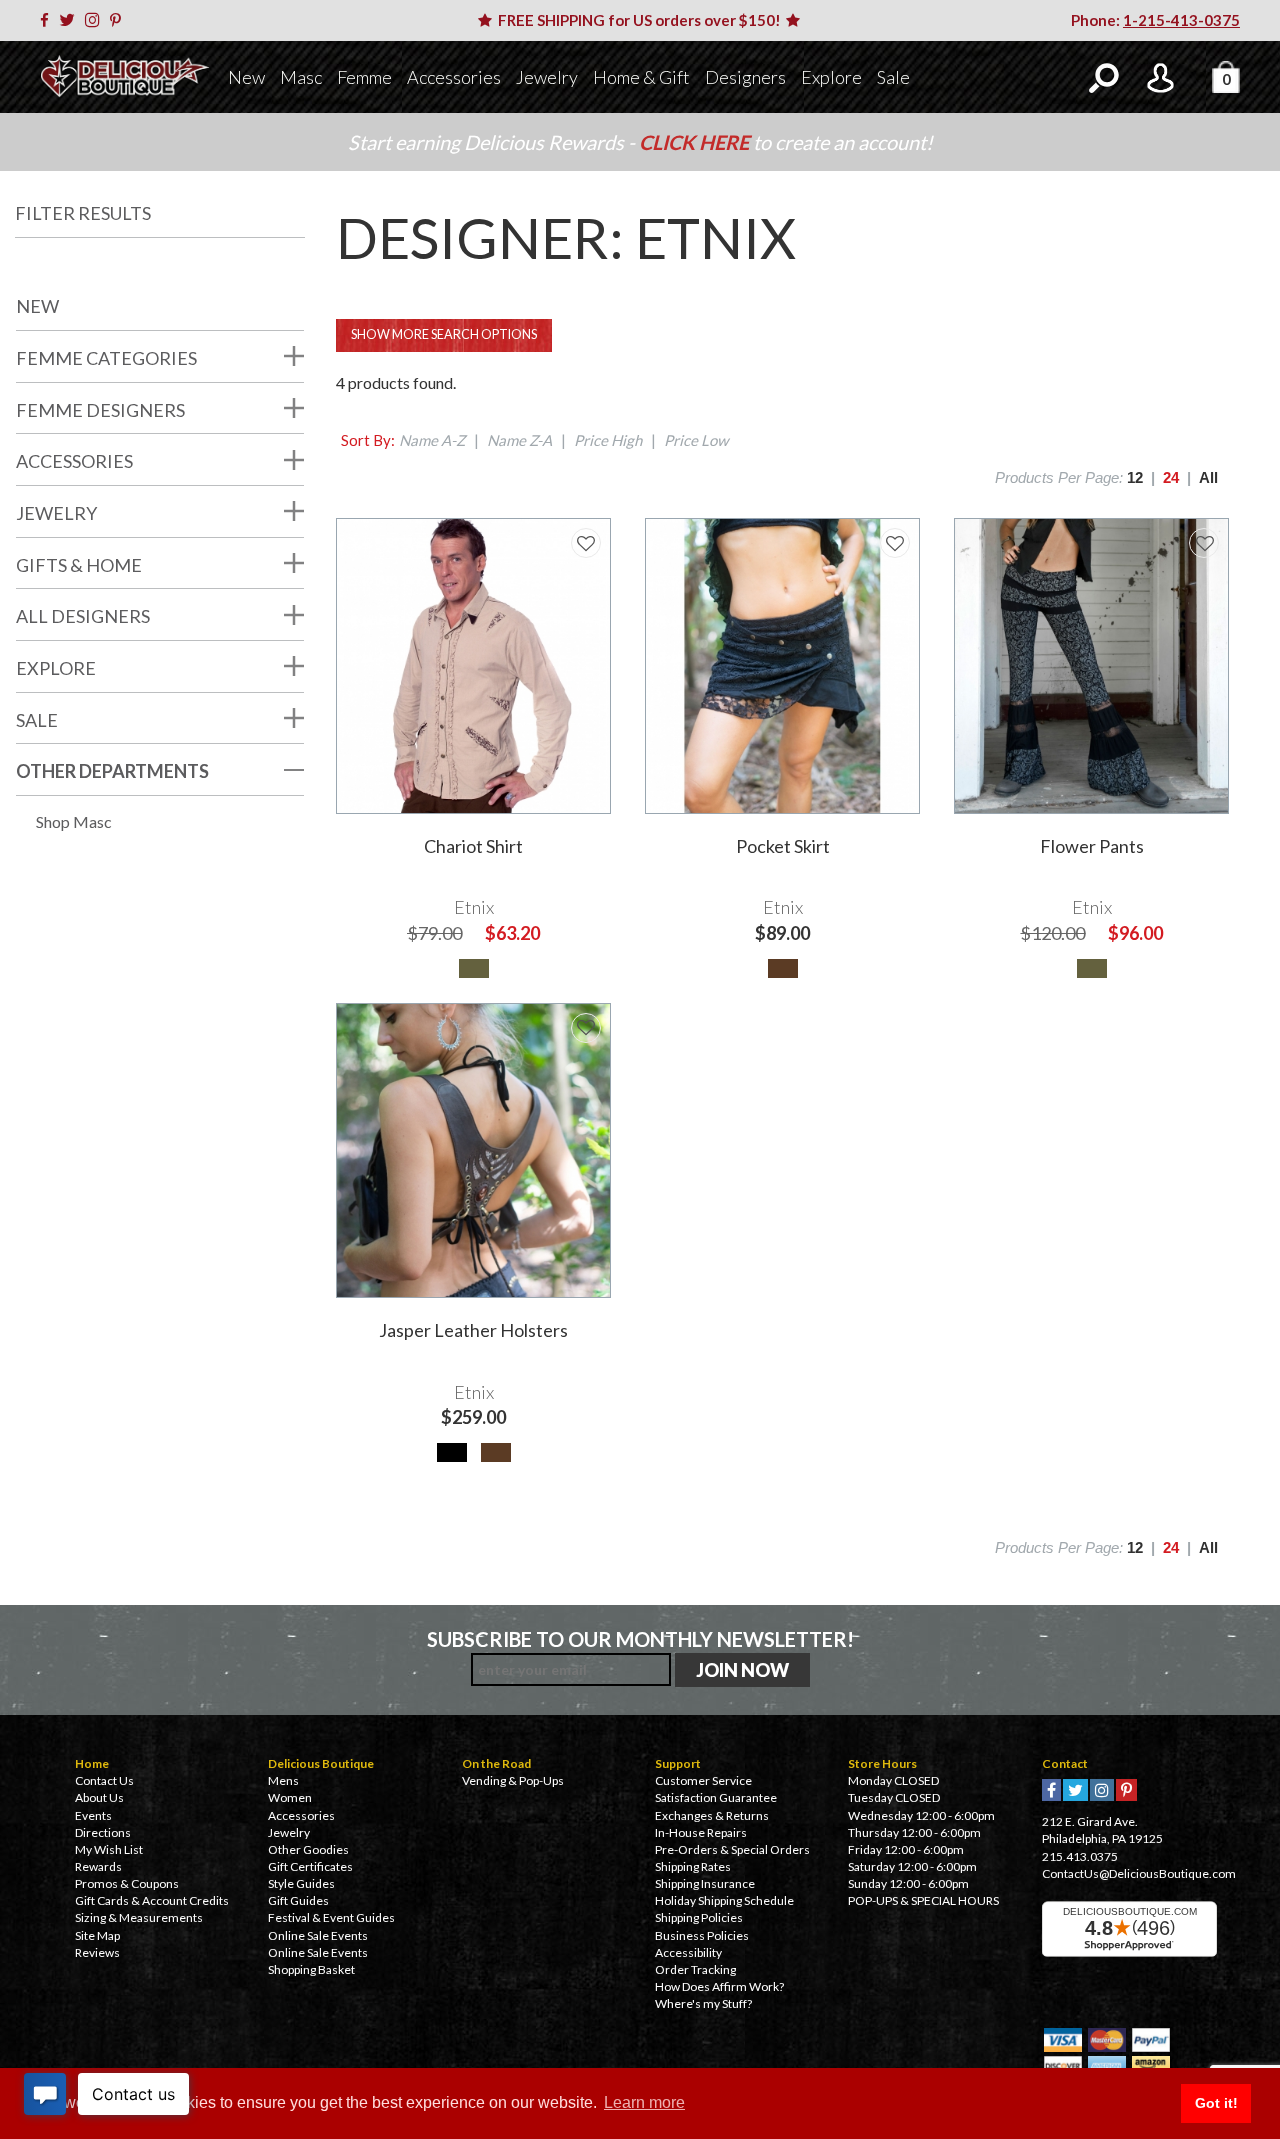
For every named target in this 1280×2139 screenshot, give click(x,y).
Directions (103, 1832)
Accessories (454, 77)
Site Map (97, 1935)
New (246, 77)
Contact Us (104, 1780)
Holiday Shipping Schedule (724, 1900)
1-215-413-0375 (1181, 20)
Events (93, 1815)
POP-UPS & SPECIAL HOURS (923, 1900)
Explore (831, 77)
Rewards (98, 1866)
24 (1171, 477)
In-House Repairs (701, 1832)
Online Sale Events (318, 1935)
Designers (745, 77)
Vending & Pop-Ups (513, 1780)
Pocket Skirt (783, 846)
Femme (364, 77)
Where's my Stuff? (703, 2003)
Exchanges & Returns (712, 1815)
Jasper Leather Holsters (473, 1330)
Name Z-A (519, 440)
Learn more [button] (644, 2102)
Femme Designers (100, 410)
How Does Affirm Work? (719, 1986)
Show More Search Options (444, 334)
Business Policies (702, 1935)
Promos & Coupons (127, 1883)
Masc (301, 77)
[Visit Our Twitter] (70, 20)
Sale (893, 77)
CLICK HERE (696, 142)
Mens (283, 1780)
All (1208, 477)
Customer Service (703, 1780)
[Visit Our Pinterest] (119, 20)
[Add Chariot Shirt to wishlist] (586, 543)
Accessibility (688, 1952)
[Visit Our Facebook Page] (48, 20)
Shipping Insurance (705, 1883)
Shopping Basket (311, 1969)
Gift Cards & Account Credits (152, 1900)
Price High (608, 440)
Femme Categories (106, 358)
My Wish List (109, 1849)
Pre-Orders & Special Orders (732, 1849)
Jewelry (547, 77)
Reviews (97, 1952)
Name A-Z (432, 440)
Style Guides (301, 1883)
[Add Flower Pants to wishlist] (1204, 543)
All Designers (83, 616)
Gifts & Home (79, 565)
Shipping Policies (699, 1917)
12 (1135, 477)
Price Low (696, 440)
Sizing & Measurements (139, 1917)
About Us (99, 1797)
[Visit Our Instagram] (96, 20)
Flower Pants (1092, 846)
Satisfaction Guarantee (716, 1797)
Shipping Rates (693, 1866)
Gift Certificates (310, 1866)
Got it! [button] (1216, 2103)
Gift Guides (298, 1900)
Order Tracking (695, 1969)
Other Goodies (308, 1849)
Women (290, 1797)
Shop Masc (74, 821)
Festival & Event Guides (331, 1917)
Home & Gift (641, 77)
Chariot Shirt (473, 846)
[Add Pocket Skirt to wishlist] (895, 543)
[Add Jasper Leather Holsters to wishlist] (586, 1028)
